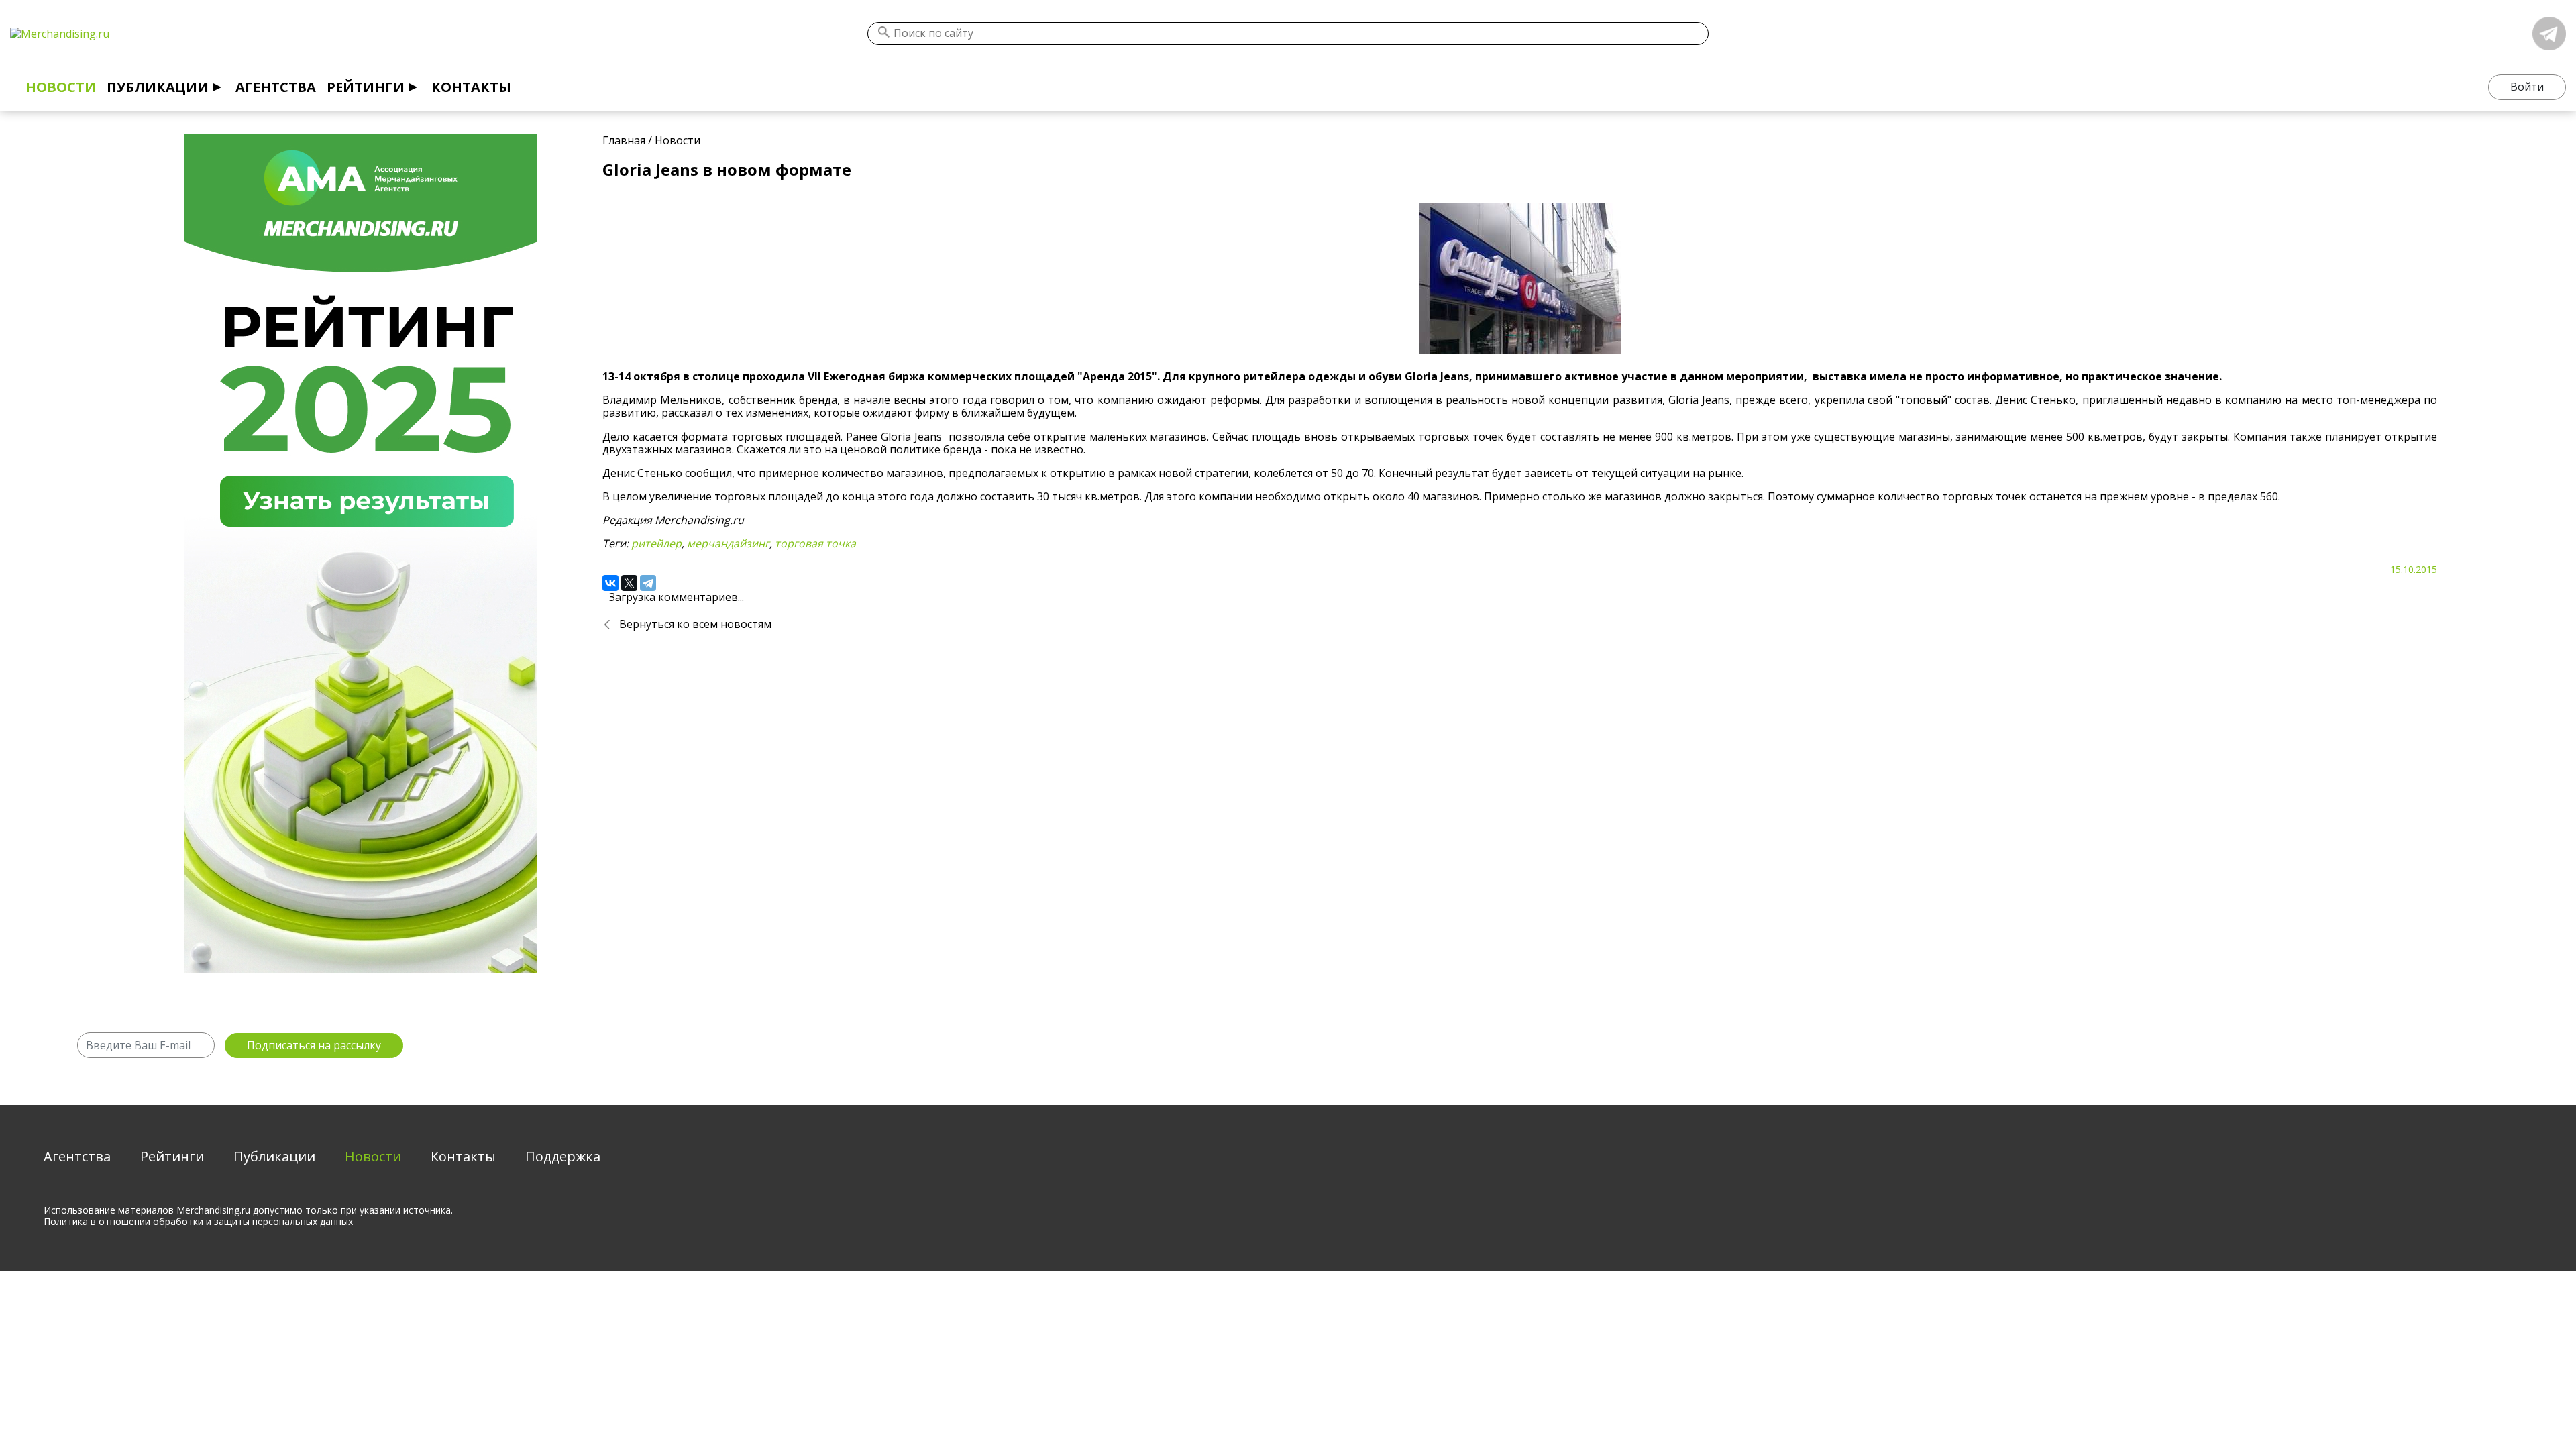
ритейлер (656, 543)
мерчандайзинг (728, 543)
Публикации (158, 87)
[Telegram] (648, 583)
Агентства (276, 87)
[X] (629, 583)
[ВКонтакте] (610, 583)
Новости (61, 87)
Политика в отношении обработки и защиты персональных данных (198, 1221)
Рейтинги (366, 87)
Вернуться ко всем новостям (695, 624)
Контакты (471, 87)
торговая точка (815, 543)
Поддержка (563, 1156)
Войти (2527, 87)
